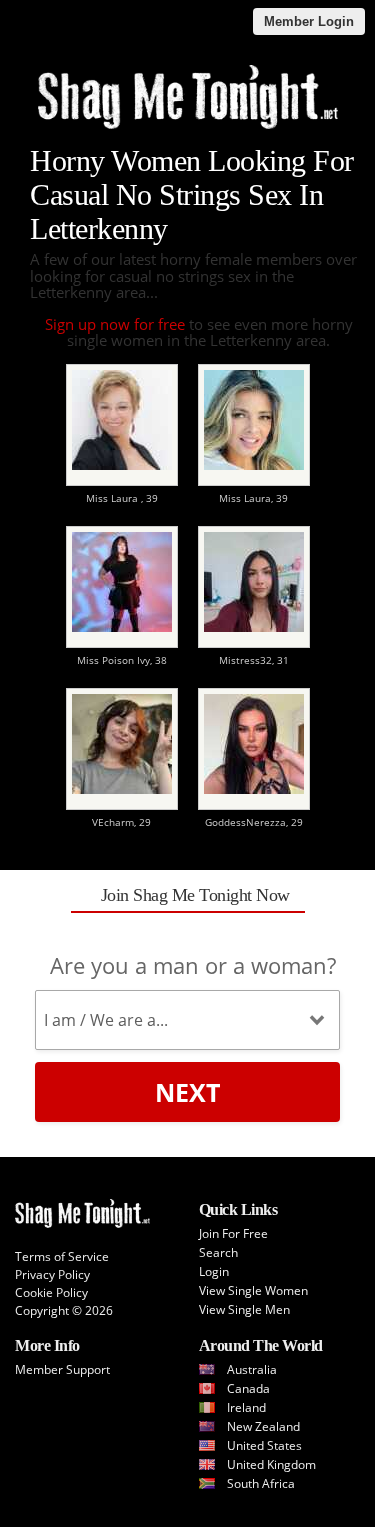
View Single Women (253, 1290)
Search (218, 1252)
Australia (252, 1369)
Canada (248, 1388)
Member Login (309, 21)
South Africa (261, 1483)
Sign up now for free (115, 324)
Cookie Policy (51, 1292)
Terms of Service (62, 1256)
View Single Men (244, 1309)
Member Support (62, 1369)
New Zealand (263, 1426)
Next (187, 1092)
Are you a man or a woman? (193, 965)
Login (214, 1271)
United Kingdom (271, 1464)
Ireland (246, 1407)
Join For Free (233, 1233)
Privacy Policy (52, 1274)
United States (264, 1445)
